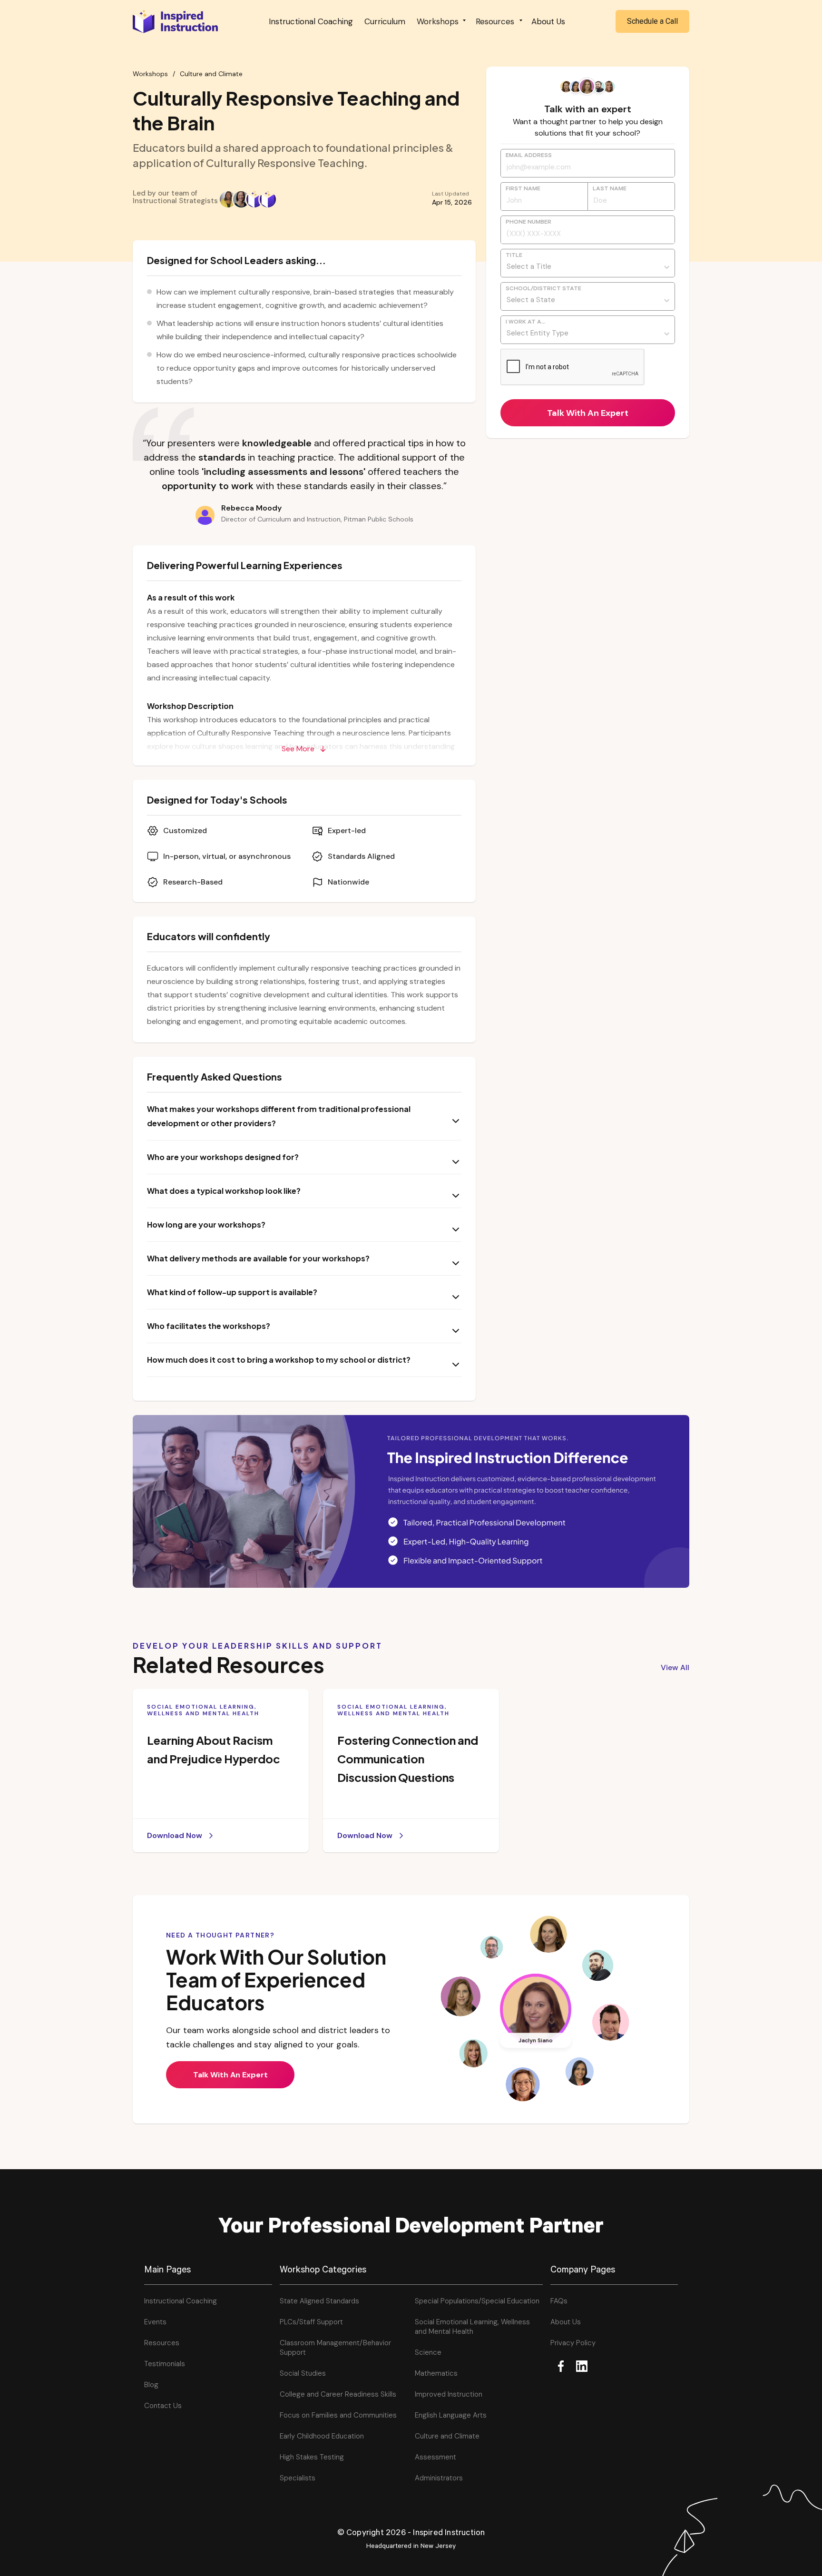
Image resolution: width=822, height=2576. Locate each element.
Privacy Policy (573, 2343)
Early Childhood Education (322, 2436)
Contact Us (163, 2406)
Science (428, 2352)
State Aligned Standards (319, 2301)
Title (514, 256)
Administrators (439, 2478)
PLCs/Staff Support (311, 2322)
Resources (162, 2343)
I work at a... (526, 323)
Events (155, 2322)
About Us (548, 21)
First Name (523, 189)
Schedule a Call (652, 21)
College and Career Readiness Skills (338, 2394)
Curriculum (385, 21)
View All (675, 1667)
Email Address (529, 156)
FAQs (559, 2301)
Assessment (435, 2457)
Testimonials (165, 2364)
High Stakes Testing (312, 2457)
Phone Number (528, 223)
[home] (176, 21)
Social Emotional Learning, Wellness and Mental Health (472, 2327)
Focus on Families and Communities (338, 2415)
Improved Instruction (449, 2394)
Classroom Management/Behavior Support (335, 2348)
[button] (440, 21)
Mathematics (436, 2373)
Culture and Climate (211, 74)
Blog (151, 2385)
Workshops (150, 74)
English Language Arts (451, 2415)
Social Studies (303, 2373)
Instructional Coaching (311, 21)
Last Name (610, 189)
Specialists (298, 2478)
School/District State (543, 289)
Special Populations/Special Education (477, 2301)
